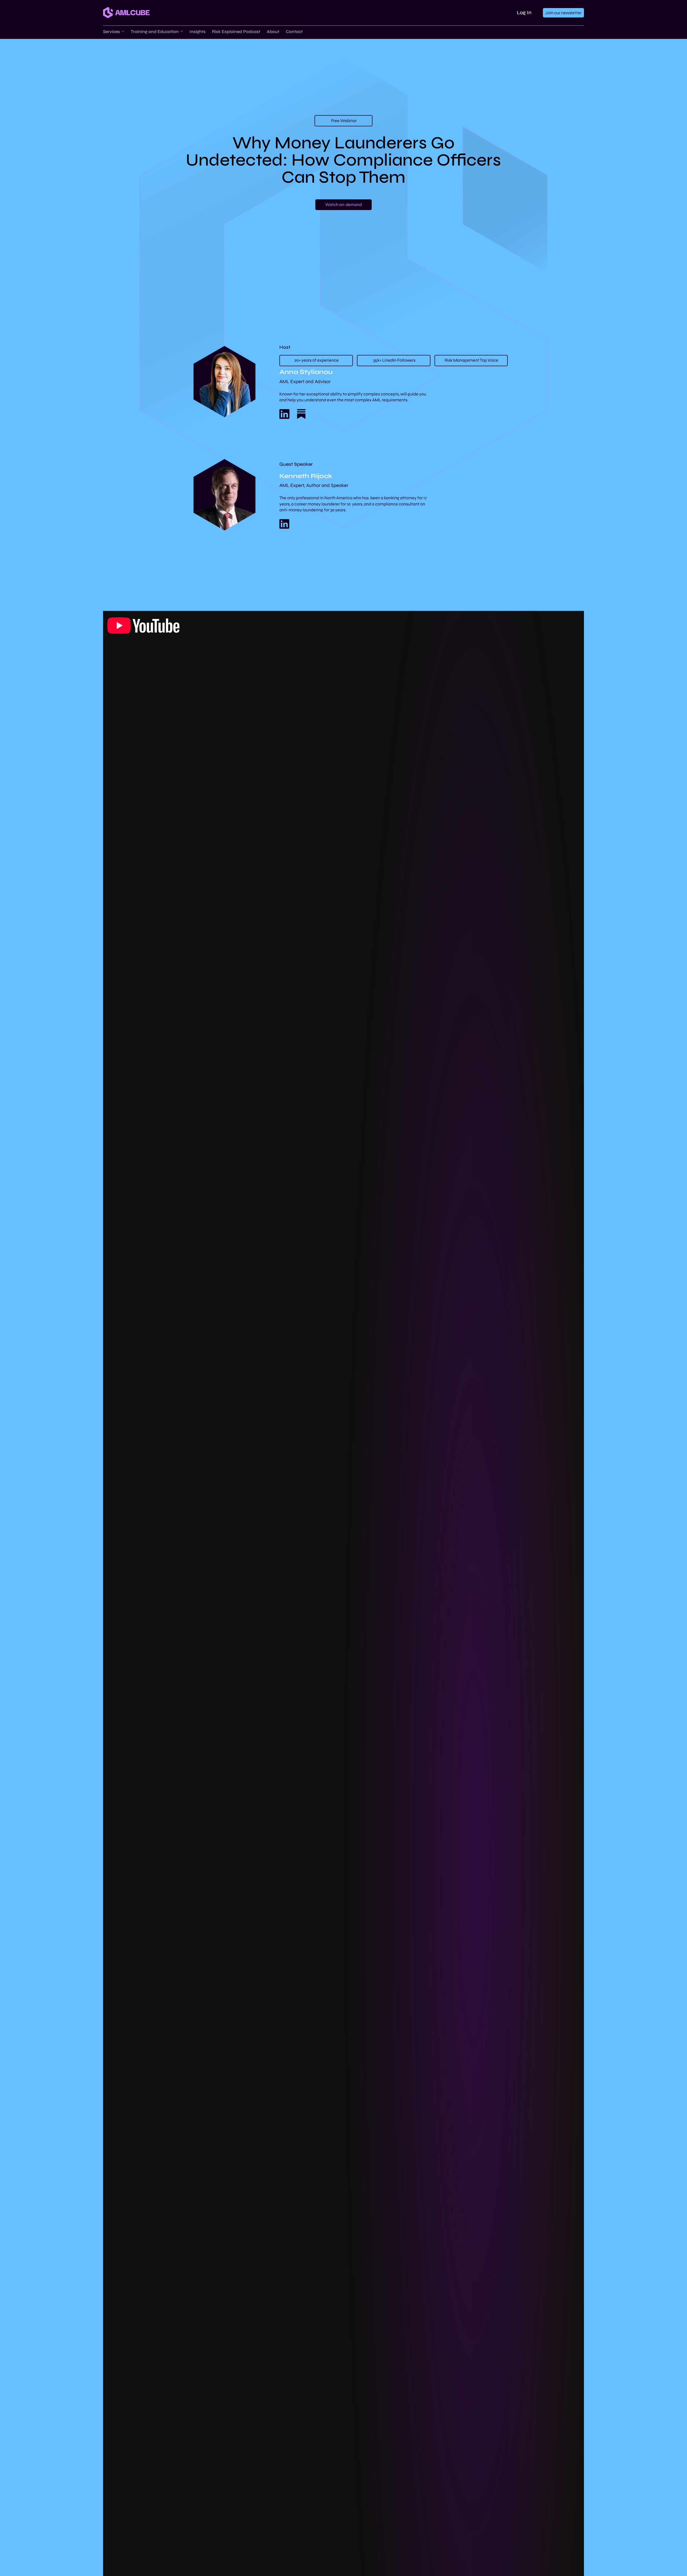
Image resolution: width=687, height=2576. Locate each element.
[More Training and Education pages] (182, 31)
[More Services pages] (123, 31)
